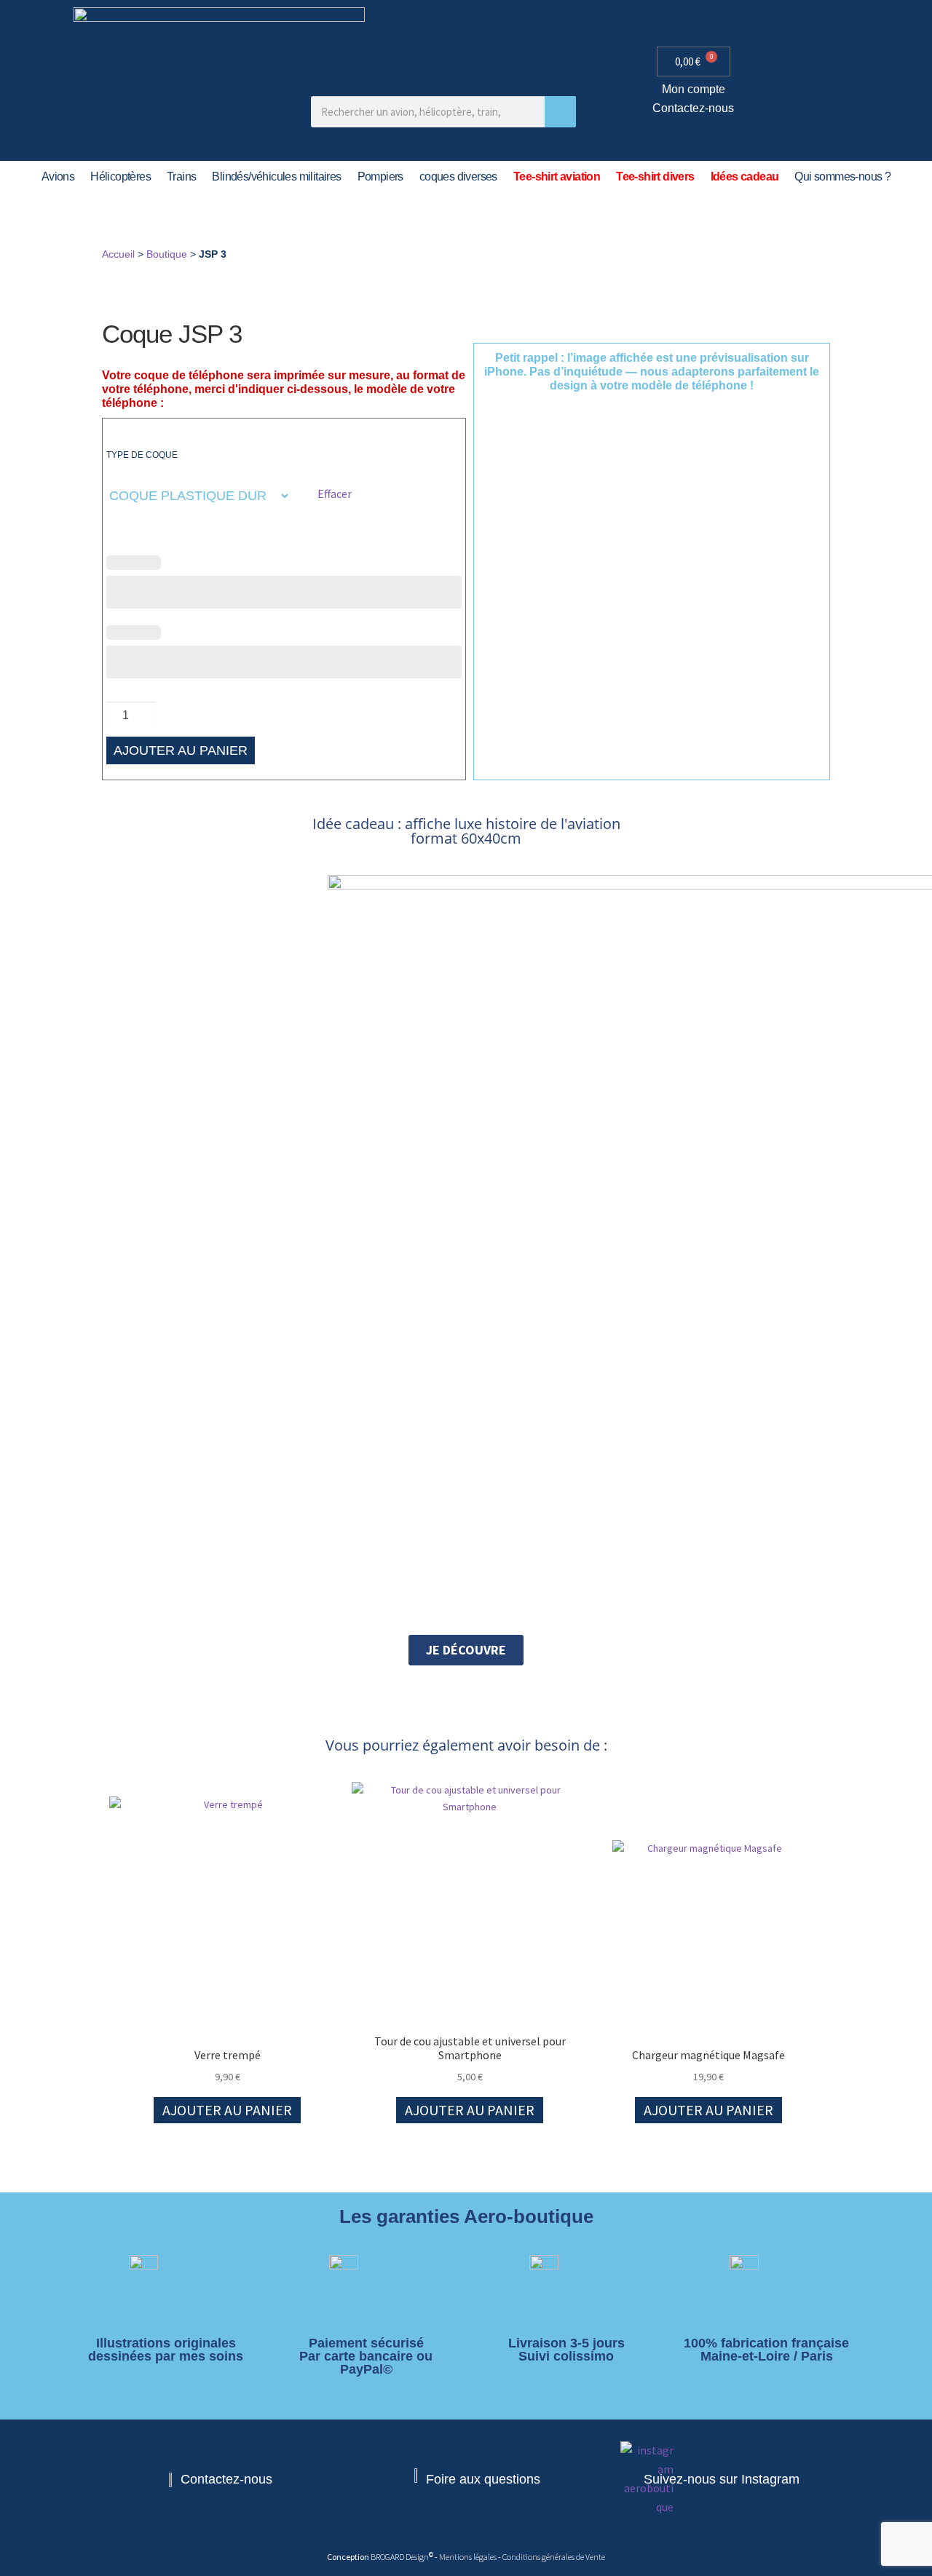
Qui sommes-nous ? (842, 177)
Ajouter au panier (181, 750)
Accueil (118, 254)
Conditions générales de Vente (554, 2557)
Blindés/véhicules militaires (276, 177)
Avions (58, 177)
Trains (181, 177)
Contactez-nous (693, 108)
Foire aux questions (483, 2479)
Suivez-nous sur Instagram (722, 2479)
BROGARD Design (400, 2557)
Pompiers (380, 177)
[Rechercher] (560, 112)
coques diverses (458, 177)
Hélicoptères (121, 177)
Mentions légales (469, 2557)
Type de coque (142, 455)
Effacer (335, 494)
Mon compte (694, 89)
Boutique (167, 254)
